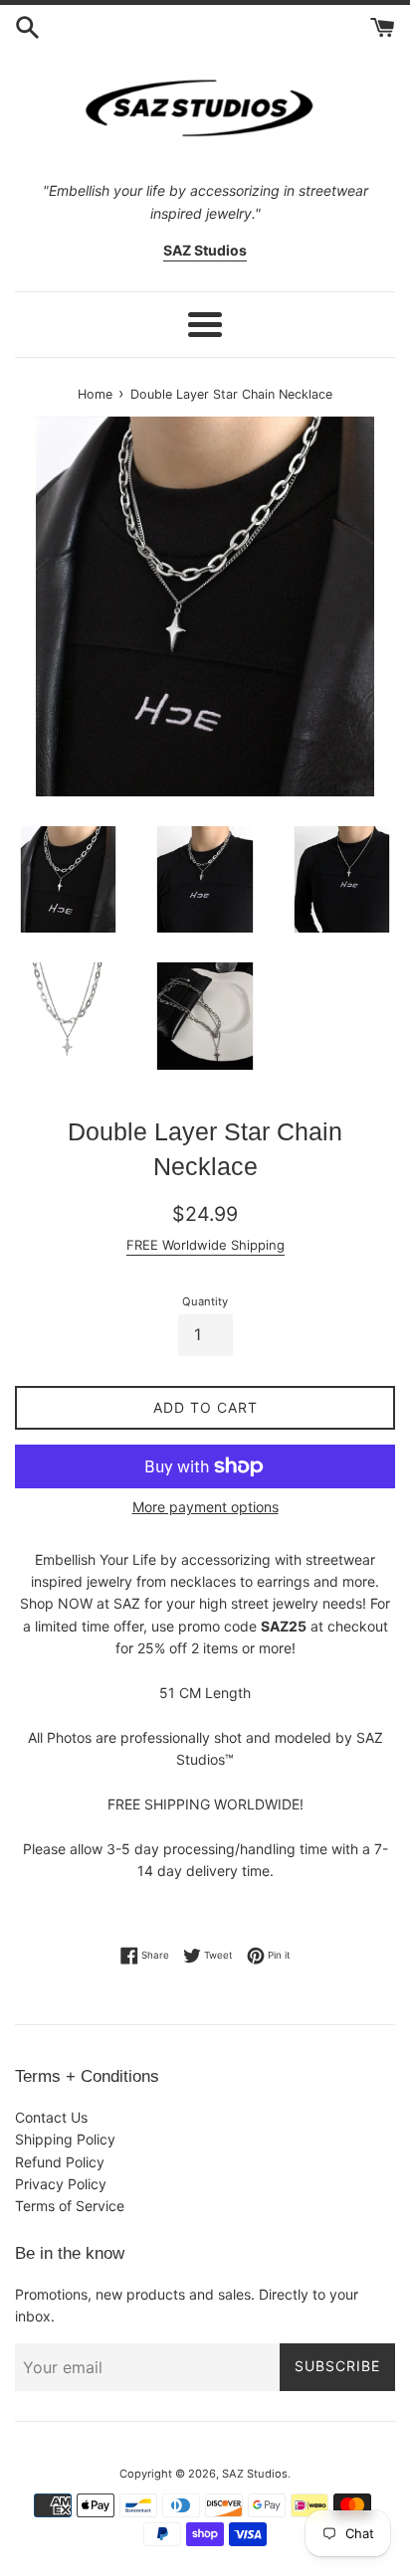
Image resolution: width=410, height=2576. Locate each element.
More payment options (205, 1507)
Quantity (205, 1301)
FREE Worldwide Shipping (205, 1245)
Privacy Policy (61, 2184)
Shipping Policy (65, 2139)
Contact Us (51, 2117)
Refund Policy (60, 2162)
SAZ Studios (255, 2474)
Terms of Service (70, 2206)
